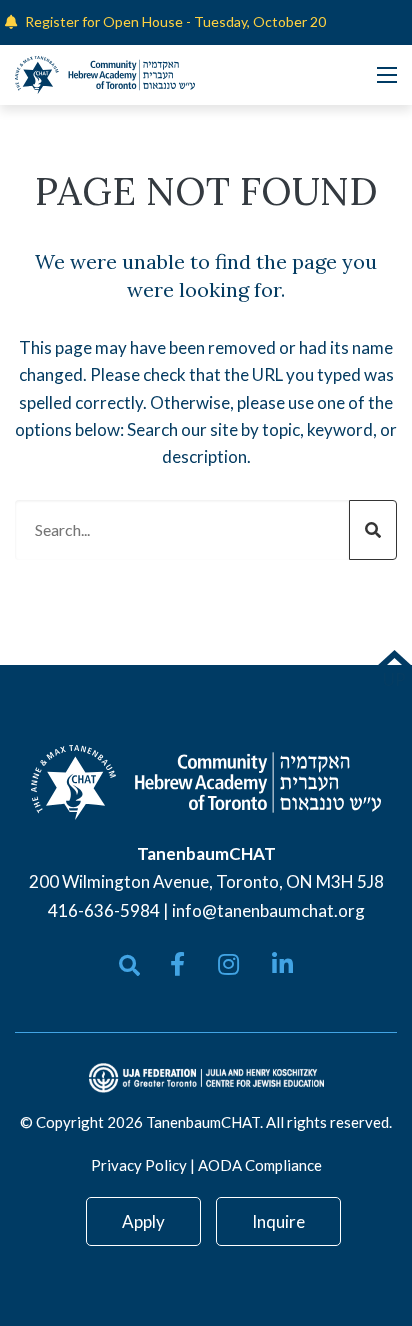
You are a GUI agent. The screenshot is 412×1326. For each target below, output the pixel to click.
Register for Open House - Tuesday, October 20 (175, 21)
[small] (177, 964)
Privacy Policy (139, 1165)
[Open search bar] (129, 965)
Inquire (278, 1221)
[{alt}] (206, 780)
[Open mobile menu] (387, 75)
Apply (143, 1221)
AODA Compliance (260, 1165)
